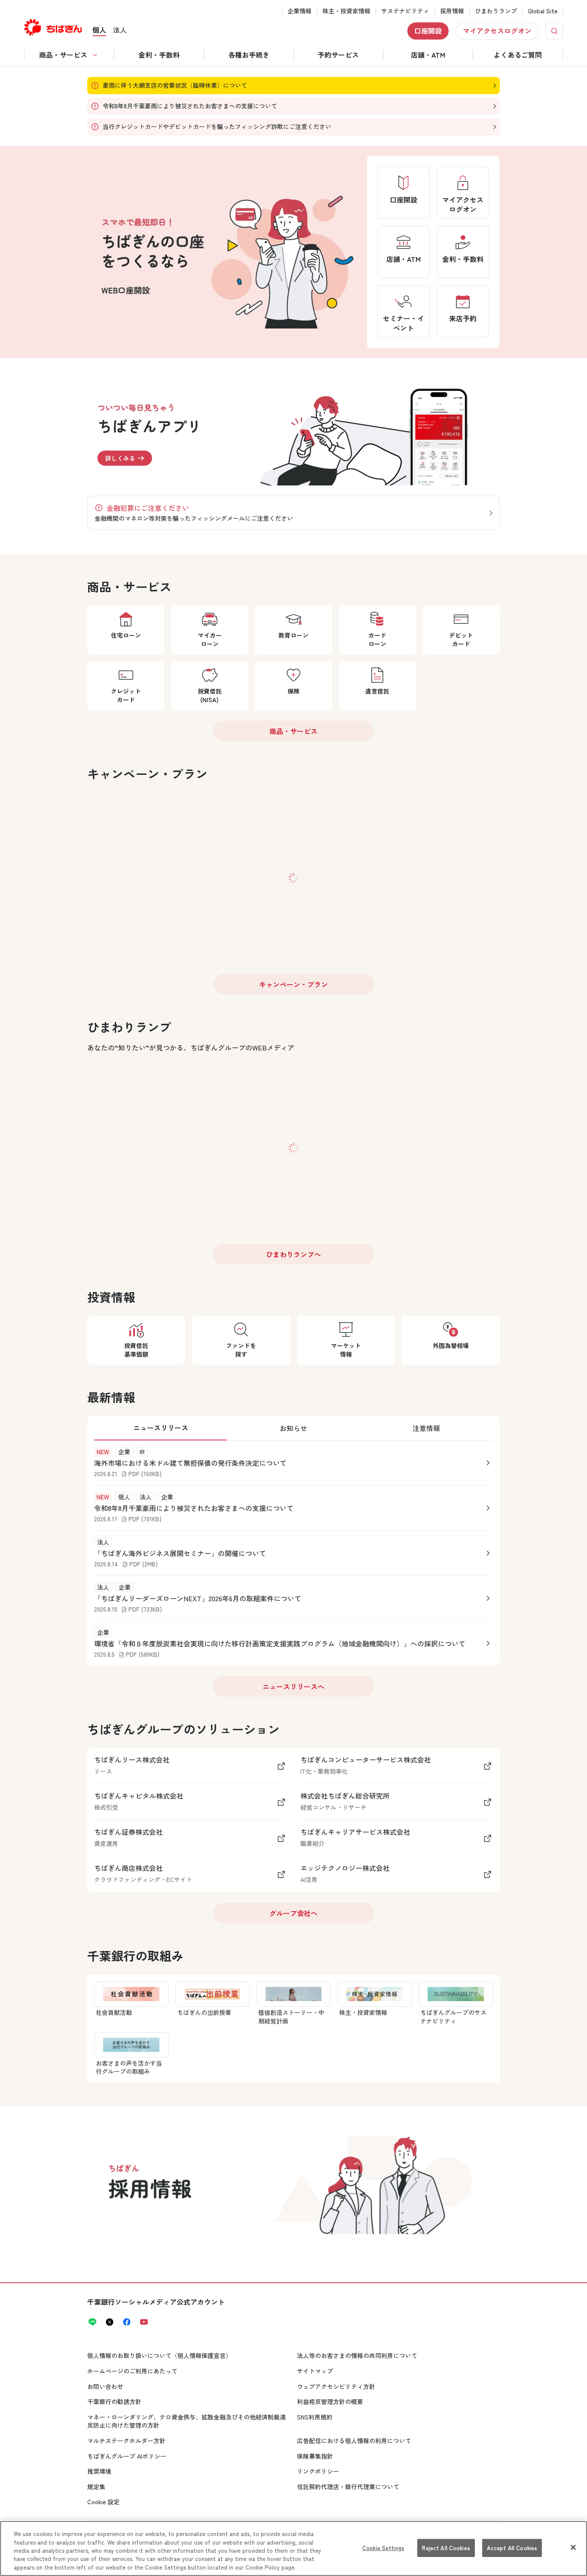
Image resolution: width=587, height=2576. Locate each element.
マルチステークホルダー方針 (126, 2441)
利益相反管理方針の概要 (330, 2401)
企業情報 (300, 11)
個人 (99, 30)
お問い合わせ (105, 2386)
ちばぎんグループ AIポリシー (127, 2456)
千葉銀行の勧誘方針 (114, 2401)
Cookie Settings (383, 2548)
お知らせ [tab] (293, 1428)
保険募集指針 (315, 2456)
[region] (293, 2548)
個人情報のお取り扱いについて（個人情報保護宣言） (159, 2355)
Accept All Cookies (512, 2548)
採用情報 (452, 11)
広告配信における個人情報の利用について (354, 2441)
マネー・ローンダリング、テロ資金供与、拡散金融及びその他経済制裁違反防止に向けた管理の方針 (186, 2421)
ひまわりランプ (496, 11)
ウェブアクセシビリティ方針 (336, 2386)
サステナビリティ (405, 11)
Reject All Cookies (446, 2548)
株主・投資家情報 (346, 11)
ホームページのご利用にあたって (132, 2371)
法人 (120, 30)
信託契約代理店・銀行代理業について (348, 2487)
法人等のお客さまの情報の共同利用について (357, 2355)
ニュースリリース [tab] (161, 1428)
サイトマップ (315, 2371)
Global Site (543, 11)
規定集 (96, 2487)
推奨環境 (99, 2471)
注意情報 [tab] (426, 1428)
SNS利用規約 (315, 2417)
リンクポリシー (318, 2471)
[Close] (573, 2548)
